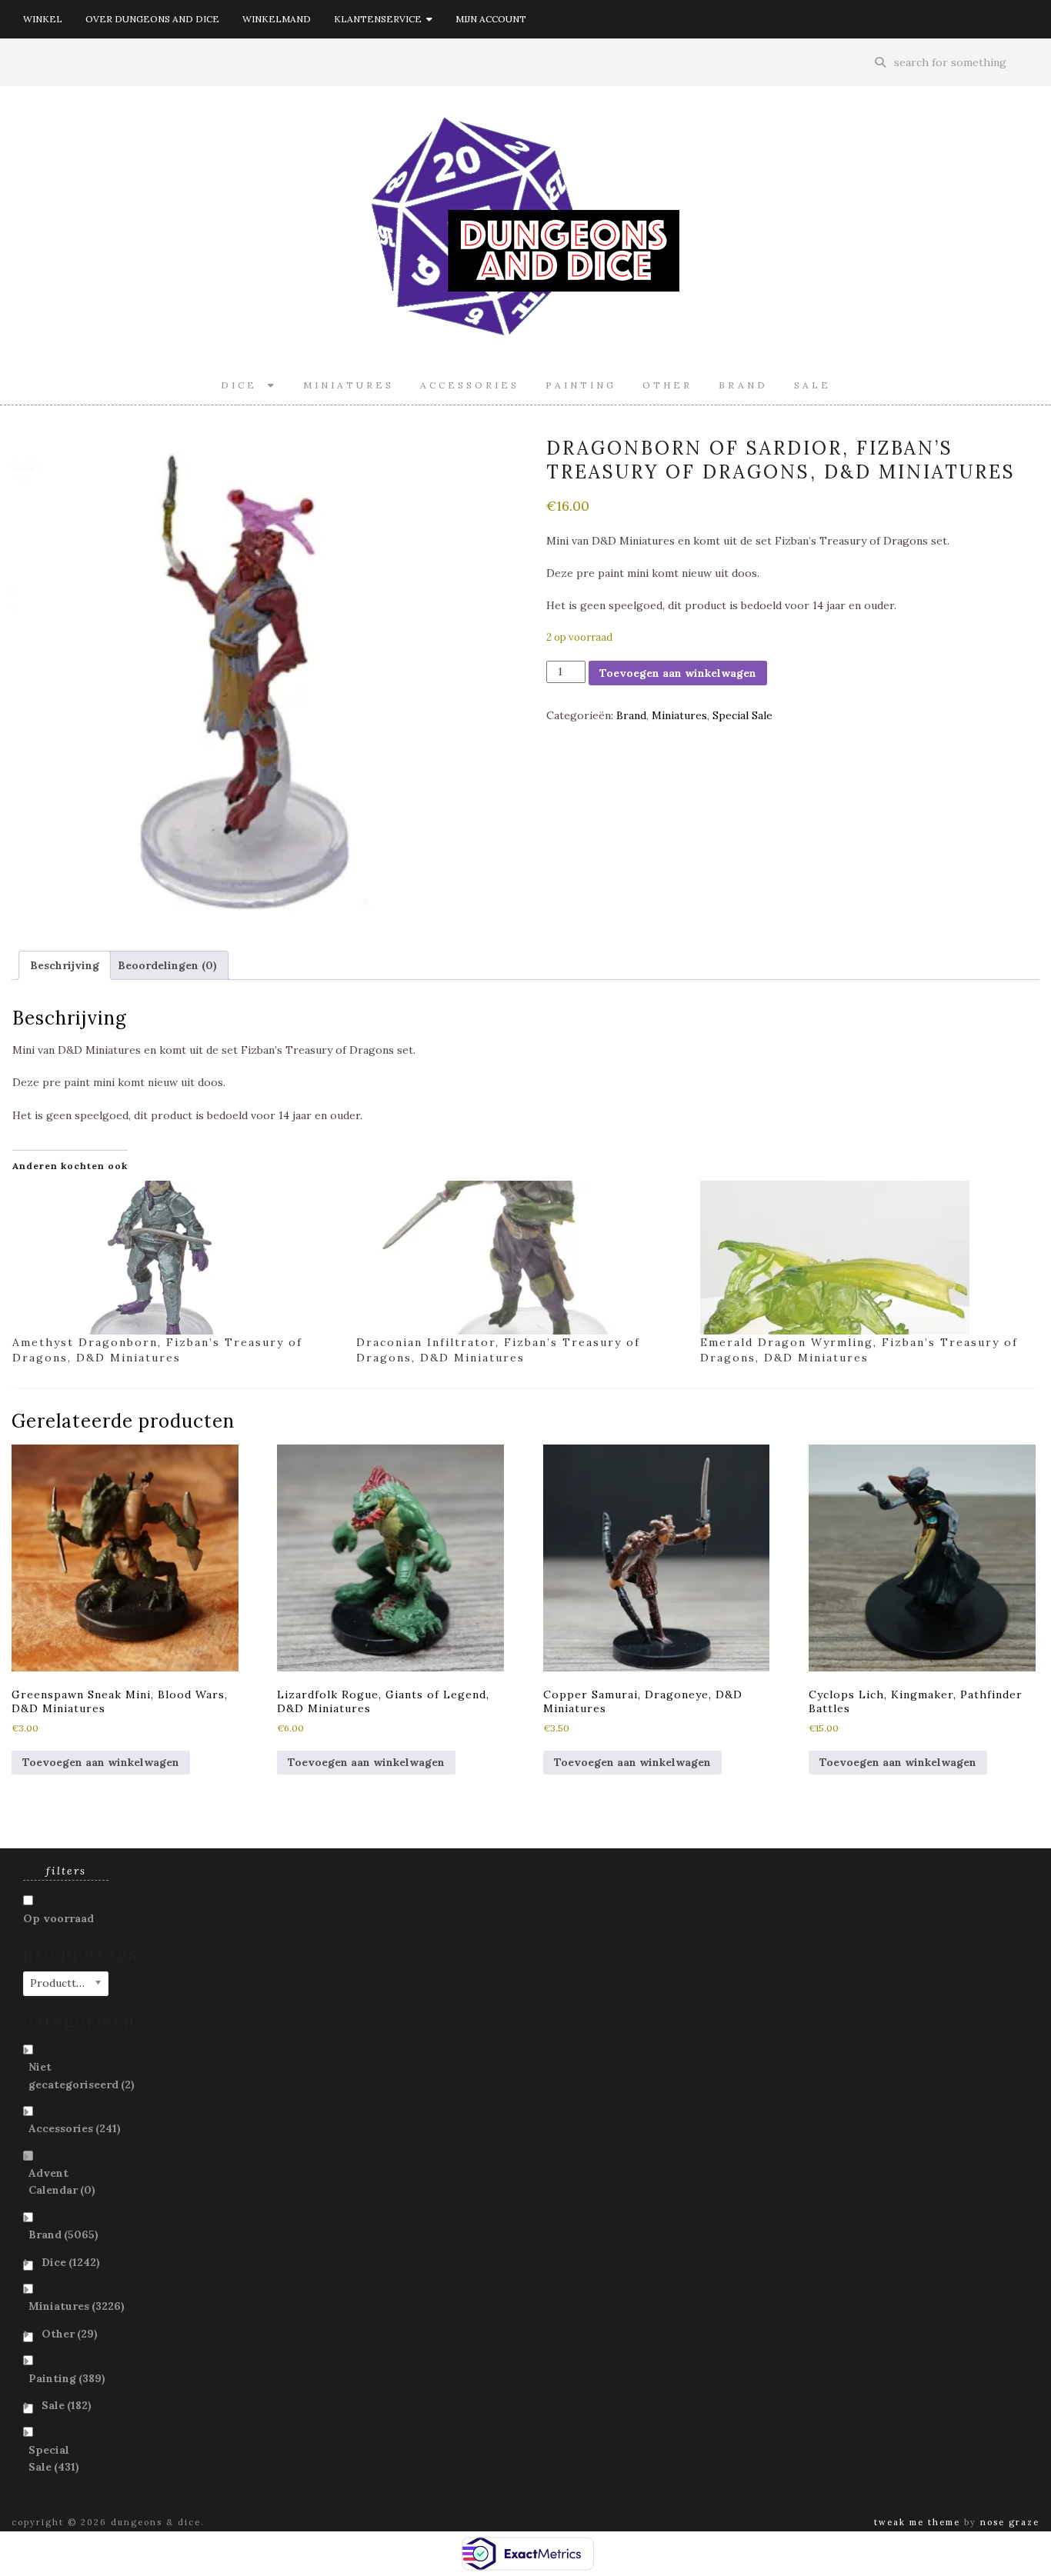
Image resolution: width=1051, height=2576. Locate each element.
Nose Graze (1010, 2522)
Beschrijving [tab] (65, 965)
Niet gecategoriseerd (82, 2075)
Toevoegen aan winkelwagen (678, 673)
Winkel (43, 19)
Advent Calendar (62, 2181)
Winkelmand (277, 19)
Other (667, 385)
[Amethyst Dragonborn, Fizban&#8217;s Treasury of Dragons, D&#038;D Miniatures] (177, 1258)
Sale (812, 385)
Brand (743, 385)
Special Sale (742, 715)
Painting (581, 385)
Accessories (470, 385)
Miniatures (349, 385)
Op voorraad (58, 1918)
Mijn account (491, 19)
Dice (244, 385)
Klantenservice (380, 19)
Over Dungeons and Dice (152, 19)
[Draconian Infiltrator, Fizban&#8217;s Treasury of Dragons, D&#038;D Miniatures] (520, 1258)
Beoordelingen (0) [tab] (167, 965)
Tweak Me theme (917, 2522)
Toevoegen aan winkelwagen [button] (101, 1762)
